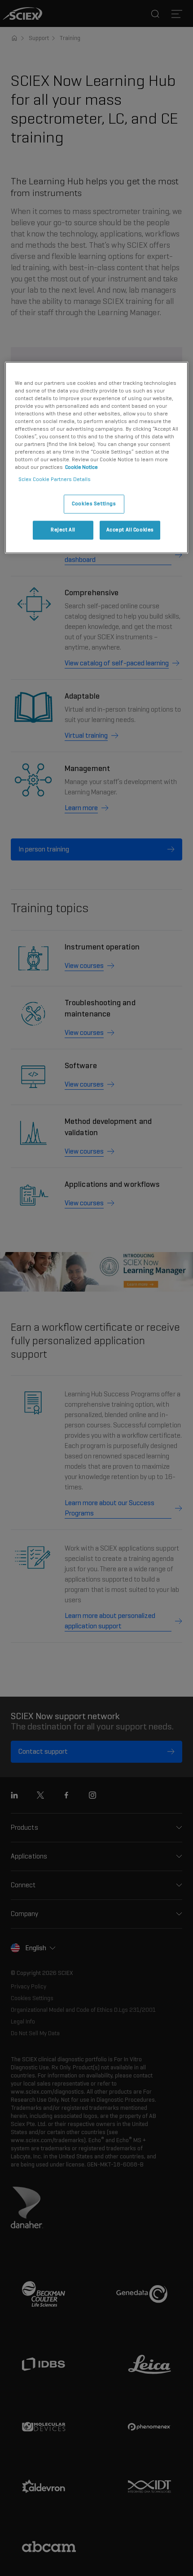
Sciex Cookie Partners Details (55, 480)
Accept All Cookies (130, 530)
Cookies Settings (94, 504)
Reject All (63, 530)
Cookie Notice (81, 468)
